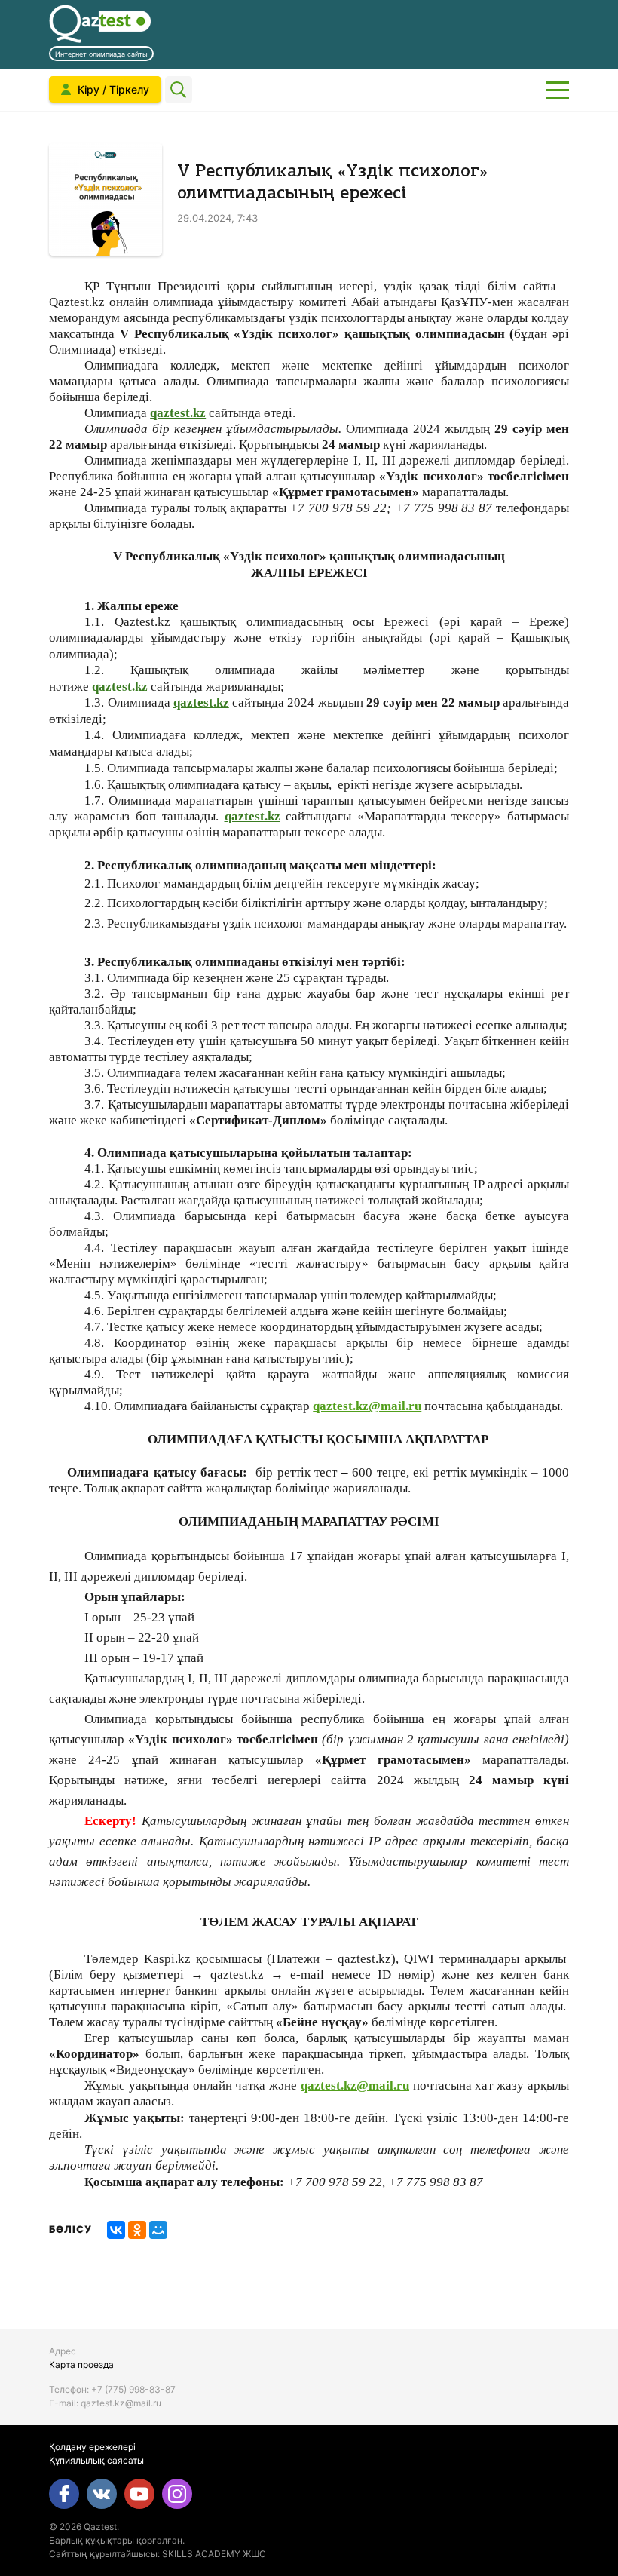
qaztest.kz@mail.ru (367, 1406)
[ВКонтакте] (116, 2230)
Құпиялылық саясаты (96, 2460)
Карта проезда (81, 2364)
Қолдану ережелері (92, 2447)
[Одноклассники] (137, 2230)
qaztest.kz (178, 413)
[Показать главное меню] (558, 90)
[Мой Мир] (158, 2230)
